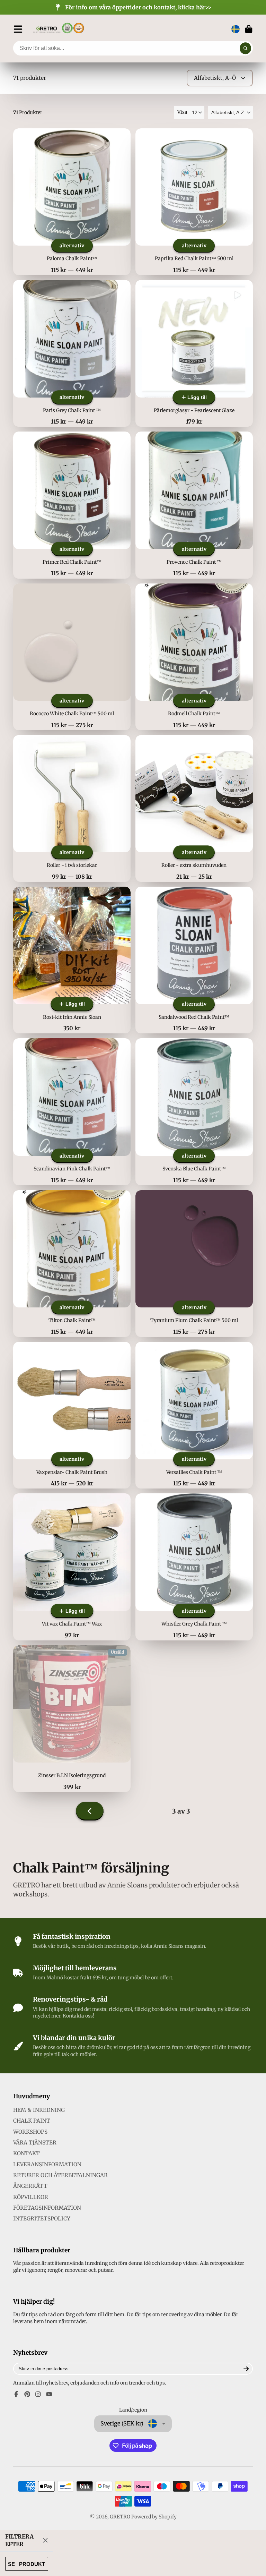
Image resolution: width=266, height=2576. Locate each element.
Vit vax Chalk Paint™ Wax (72, 1567)
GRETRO (120, 2517)
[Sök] (246, 48)
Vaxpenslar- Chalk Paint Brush (72, 1415)
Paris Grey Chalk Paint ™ (72, 353)
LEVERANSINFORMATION (47, 2164)
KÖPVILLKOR (31, 2197)
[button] (230, 112)
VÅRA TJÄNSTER (35, 2143)
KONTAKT (26, 2153)
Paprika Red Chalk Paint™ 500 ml (194, 202)
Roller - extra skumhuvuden (194, 808)
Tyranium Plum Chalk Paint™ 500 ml (194, 1264)
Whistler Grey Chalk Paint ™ (194, 1567)
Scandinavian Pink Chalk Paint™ (72, 1112)
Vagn (249, 29)
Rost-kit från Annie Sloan (72, 960)
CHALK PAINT (32, 2121)
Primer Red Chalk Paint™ (72, 505)
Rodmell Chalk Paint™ (194, 657)
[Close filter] (45, 2540)
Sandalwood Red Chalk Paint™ (194, 960)
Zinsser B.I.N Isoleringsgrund (72, 1719)
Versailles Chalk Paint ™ (194, 1415)
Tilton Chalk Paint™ (72, 1264)
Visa (182, 112)
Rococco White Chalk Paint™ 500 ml (72, 657)
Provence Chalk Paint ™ (194, 505)
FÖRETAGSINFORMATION (47, 2208)
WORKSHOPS (30, 2132)
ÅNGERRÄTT (30, 2186)
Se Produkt (26, 2564)
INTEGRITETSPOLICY (42, 2219)
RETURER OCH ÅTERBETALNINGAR (60, 2175)
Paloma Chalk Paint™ (72, 202)
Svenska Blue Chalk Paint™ (194, 1112)
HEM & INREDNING (39, 2110)
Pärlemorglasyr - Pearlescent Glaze (194, 353)
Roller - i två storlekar (72, 808)
